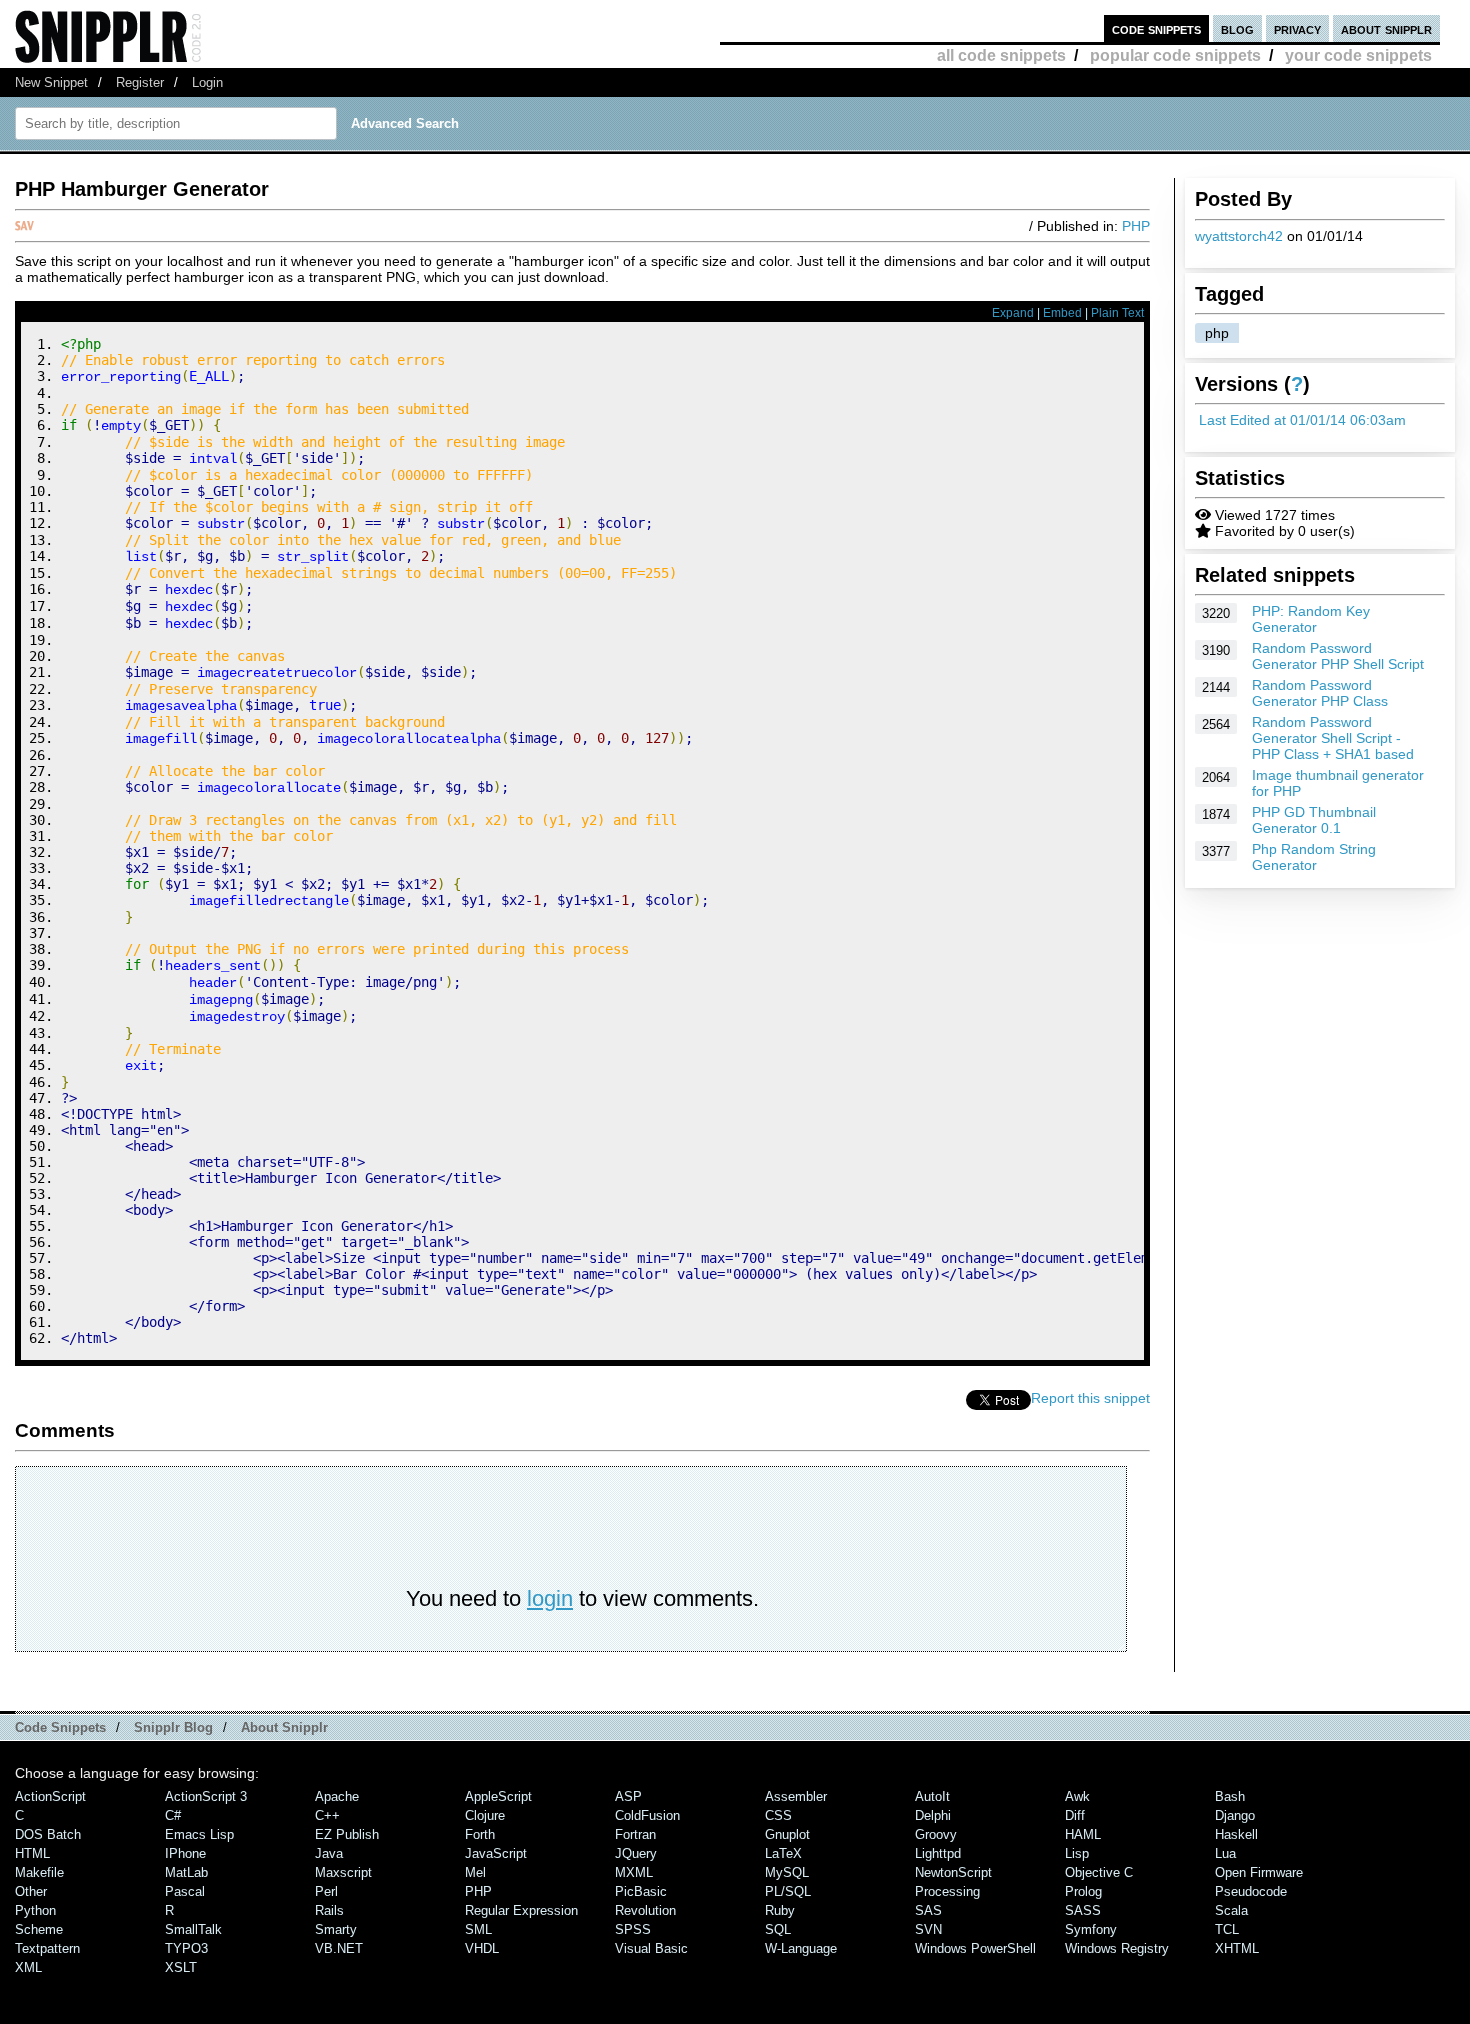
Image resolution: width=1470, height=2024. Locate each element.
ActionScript (50, 1796)
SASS (1083, 1910)
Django (1235, 1815)
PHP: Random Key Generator (1311, 619)
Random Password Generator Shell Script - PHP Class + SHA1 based (1333, 738)
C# (173, 1815)
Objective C (1099, 1872)
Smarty (336, 1929)
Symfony (1091, 1929)
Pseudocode (1251, 1891)
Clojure (485, 1815)
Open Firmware (1259, 1872)
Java (329, 1853)
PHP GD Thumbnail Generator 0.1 (1314, 820)
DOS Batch (48, 1834)
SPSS (633, 1929)
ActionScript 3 (206, 1796)
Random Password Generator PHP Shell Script (1338, 656)
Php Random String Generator (1314, 857)
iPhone (185, 1853)
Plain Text (1117, 313)
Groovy (936, 1834)
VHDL (482, 1948)
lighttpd (938, 1853)
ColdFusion (647, 1815)
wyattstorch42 (1239, 236)
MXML (634, 1872)
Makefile (39, 1872)
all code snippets (1001, 55)
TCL (1227, 1929)
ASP (628, 1796)
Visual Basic (651, 1948)
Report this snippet (1090, 1398)
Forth (480, 1834)
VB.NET (339, 1948)
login (550, 1598)
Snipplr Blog (173, 1727)
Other (31, 1891)
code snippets (1156, 28)
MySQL (787, 1872)
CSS (778, 1815)
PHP (1136, 226)
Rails (329, 1910)
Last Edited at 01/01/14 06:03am (1302, 420)
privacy (1297, 28)
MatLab (186, 1872)
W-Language (801, 1948)
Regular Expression (521, 1910)
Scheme (39, 1929)
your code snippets (1358, 55)
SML (478, 1929)
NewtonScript (953, 1872)
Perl (326, 1891)
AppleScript (498, 1796)
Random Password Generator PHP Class (1320, 693)
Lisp (1077, 1853)
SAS (928, 1910)
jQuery (636, 1853)
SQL (778, 1929)
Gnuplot (787, 1834)
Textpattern (47, 1948)
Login (207, 82)
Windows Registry (1117, 1948)
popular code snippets (1175, 55)
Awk (1077, 1796)
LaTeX (783, 1853)
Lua (1225, 1853)
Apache (337, 1796)
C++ (327, 1815)
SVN (928, 1929)
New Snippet (51, 82)
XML (28, 1967)
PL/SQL (788, 1891)
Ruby (780, 1910)
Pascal (185, 1891)
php (1217, 333)
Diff (1075, 1815)
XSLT (181, 1967)
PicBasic (641, 1891)
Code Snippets (60, 1727)
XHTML (1237, 1948)
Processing (947, 1891)
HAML (1083, 1834)
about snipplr (1386, 28)
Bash (1230, 1796)
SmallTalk (193, 1929)
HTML (32, 1853)
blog (1237, 28)
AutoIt (932, 1796)
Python (35, 1910)
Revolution (645, 1910)
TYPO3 (186, 1948)
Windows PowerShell (975, 1948)
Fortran (635, 1834)
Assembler (796, 1796)
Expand (1013, 313)
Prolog (1083, 1891)
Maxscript (343, 1872)
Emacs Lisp (199, 1834)
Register (140, 82)
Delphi (933, 1815)
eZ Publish (347, 1834)
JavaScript (496, 1853)
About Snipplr (284, 1727)
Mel (475, 1872)
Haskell (1236, 1834)
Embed (1062, 313)
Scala (1231, 1910)
